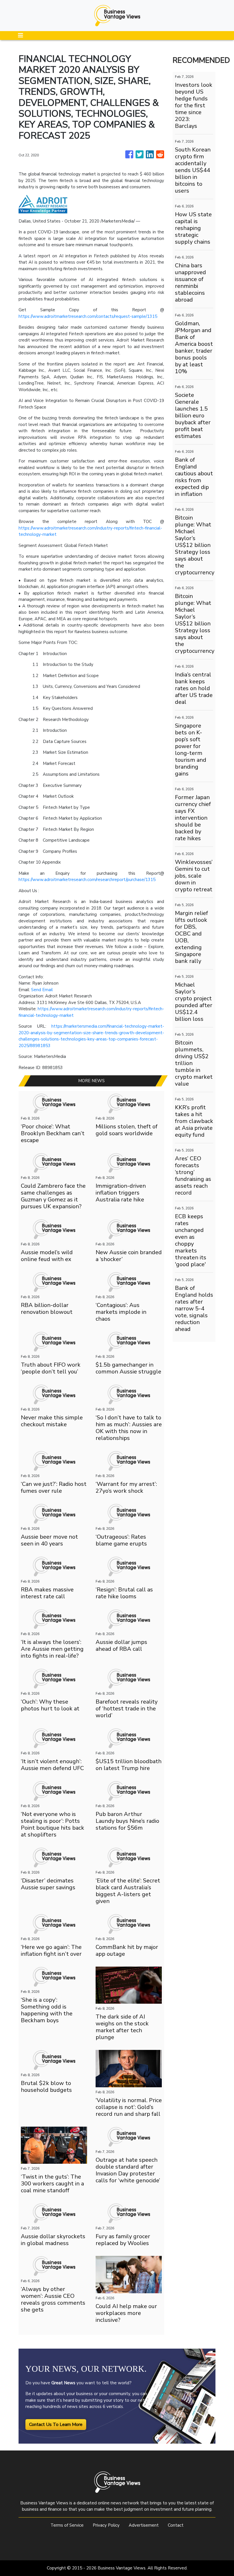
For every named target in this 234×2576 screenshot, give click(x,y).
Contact (176, 2525)
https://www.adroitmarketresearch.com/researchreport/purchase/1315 (87, 880)
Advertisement (144, 2525)
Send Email (42, 990)
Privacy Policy (106, 2525)
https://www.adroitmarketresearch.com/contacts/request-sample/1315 (88, 316)
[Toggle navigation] (21, 36)
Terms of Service (67, 2525)
